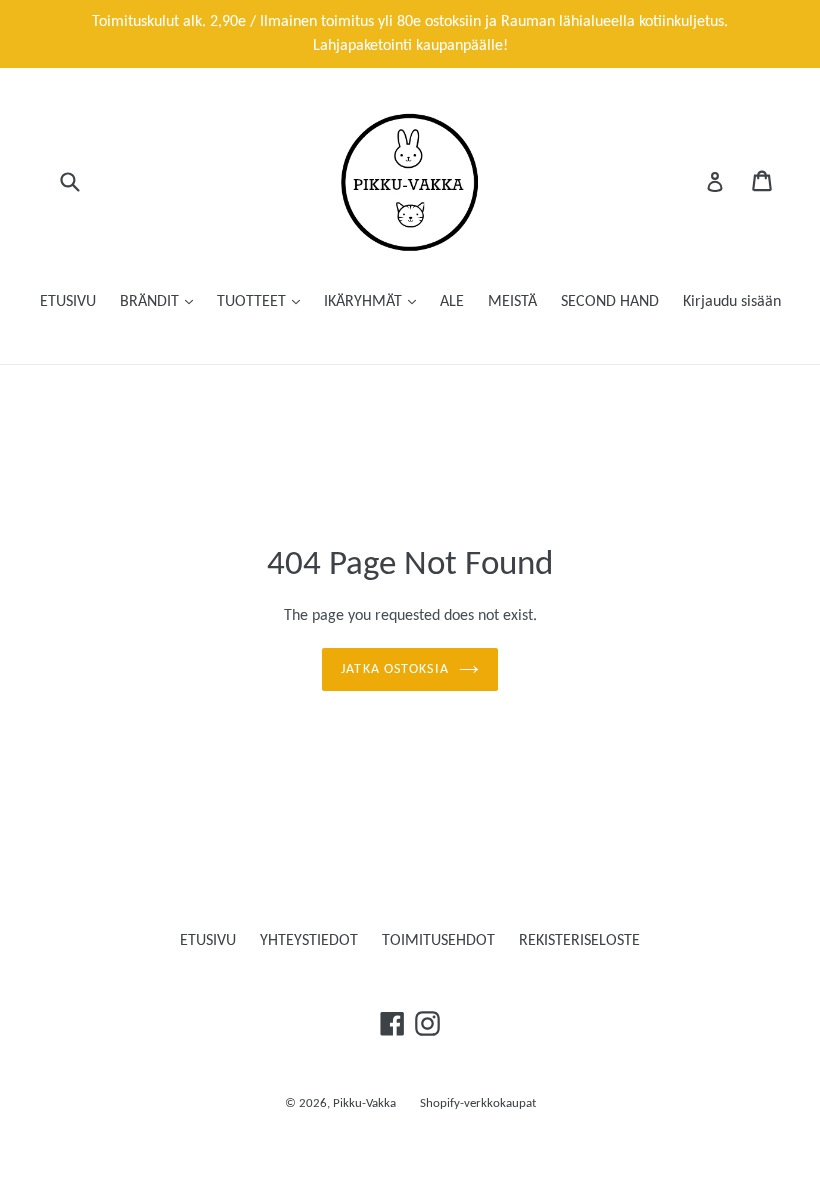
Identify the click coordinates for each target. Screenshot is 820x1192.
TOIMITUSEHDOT (438, 941)
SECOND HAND (610, 302)
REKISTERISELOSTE (579, 941)
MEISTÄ (512, 302)
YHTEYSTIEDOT (309, 941)
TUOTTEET (253, 302)
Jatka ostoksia (395, 669)
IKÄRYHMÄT (365, 302)
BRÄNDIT (151, 302)
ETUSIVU (68, 302)
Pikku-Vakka (364, 1103)
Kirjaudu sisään (732, 302)
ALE (452, 302)
